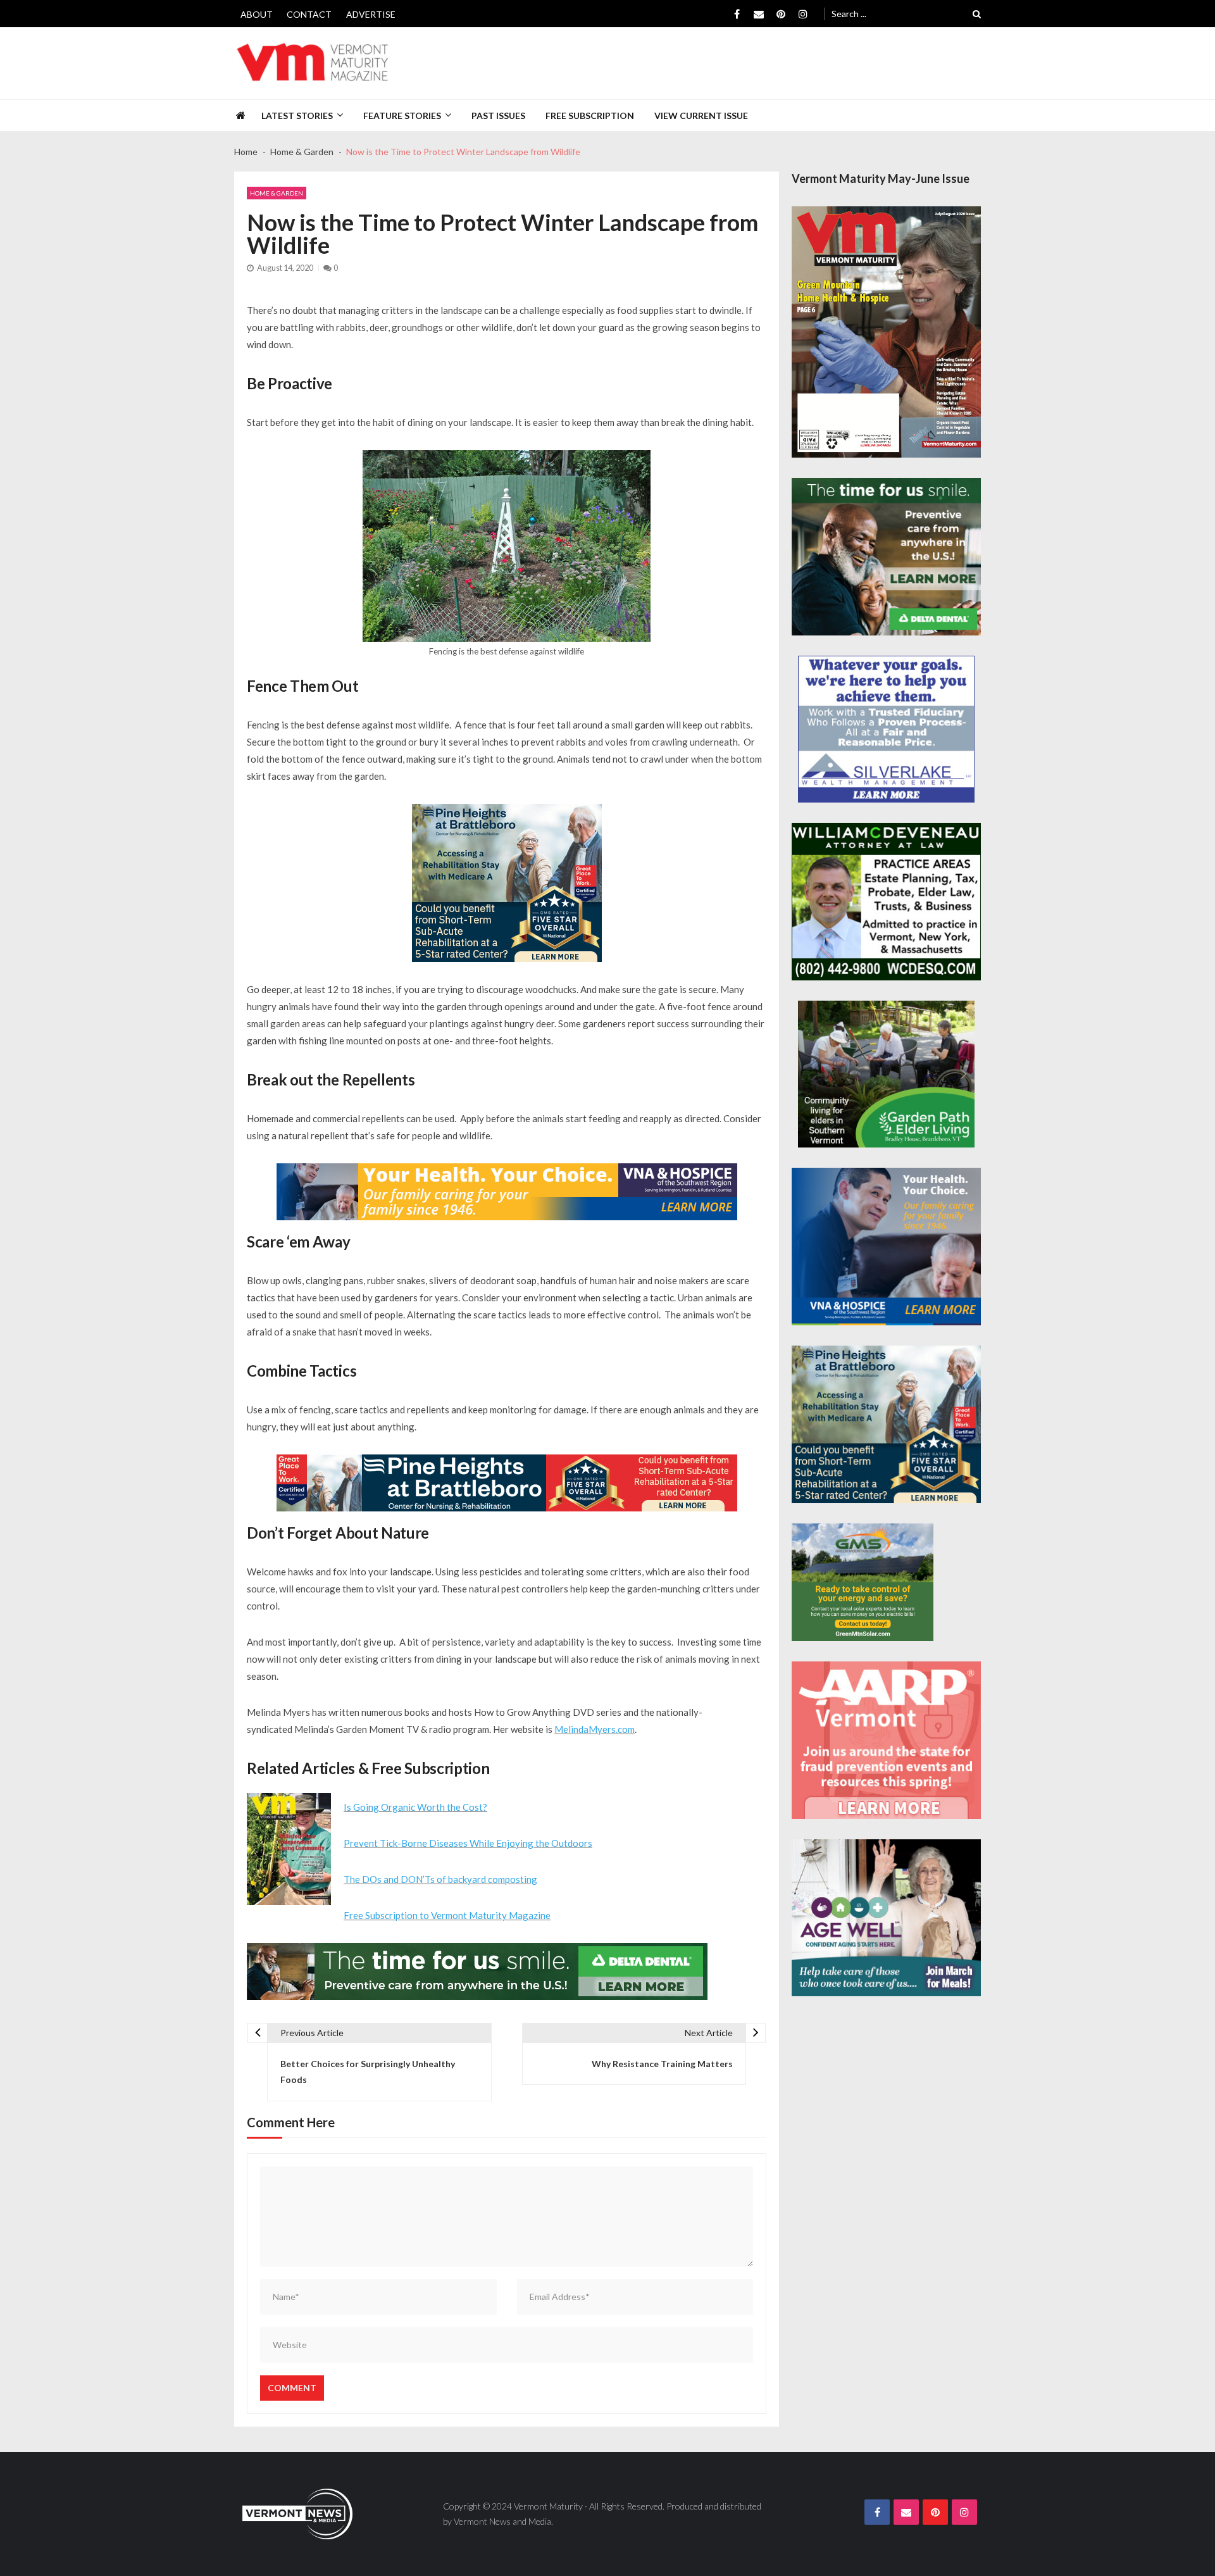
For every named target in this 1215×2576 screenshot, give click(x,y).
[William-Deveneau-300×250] (886, 902)
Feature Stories (402, 116)
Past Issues (498, 116)
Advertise (371, 14)
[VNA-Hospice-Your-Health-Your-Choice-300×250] (886, 1247)
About (257, 14)
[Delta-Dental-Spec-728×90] (477, 1972)
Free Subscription (590, 116)
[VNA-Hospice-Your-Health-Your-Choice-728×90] (507, 1192)
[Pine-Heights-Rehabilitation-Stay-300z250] (507, 883)
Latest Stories (297, 116)
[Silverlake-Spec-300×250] (886, 729)
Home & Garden (277, 193)
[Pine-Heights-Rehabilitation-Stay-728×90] (507, 1483)
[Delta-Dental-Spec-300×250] (886, 557)
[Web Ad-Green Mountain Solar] (863, 1582)
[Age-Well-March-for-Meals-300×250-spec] (886, 1918)
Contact (309, 14)
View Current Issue (701, 116)
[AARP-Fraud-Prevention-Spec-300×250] (886, 1740)
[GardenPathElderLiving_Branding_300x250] (886, 1074)
